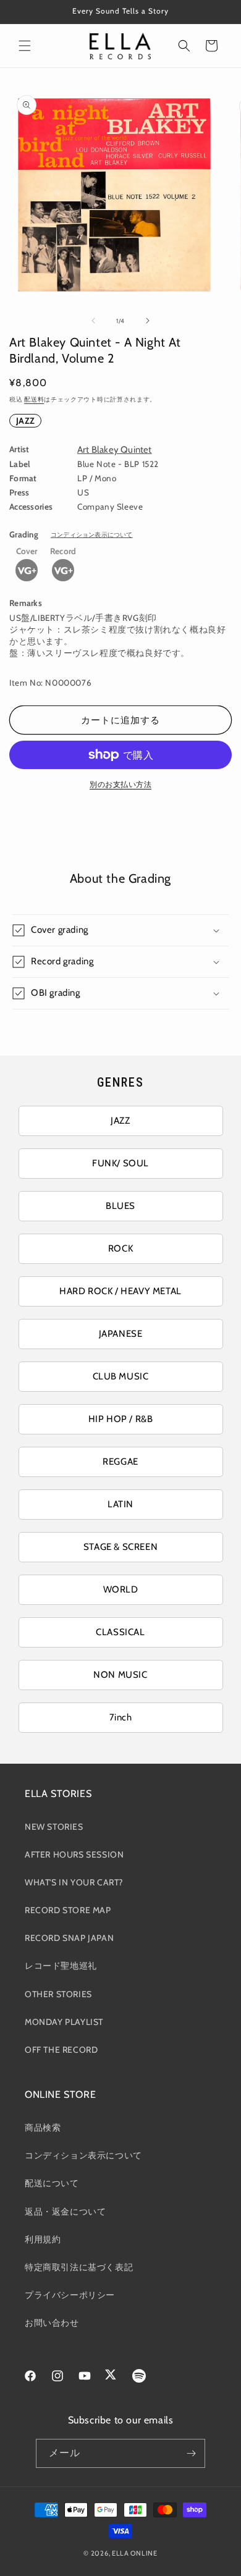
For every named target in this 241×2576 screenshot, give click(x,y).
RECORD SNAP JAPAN (69, 1938)
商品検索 (43, 2128)
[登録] (191, 2453)
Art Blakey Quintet (115, 450)
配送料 (34, 399)
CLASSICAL (120, 1632)
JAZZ (25, 421)
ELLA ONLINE (135, 2553)
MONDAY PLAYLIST (64, 2022)
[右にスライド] (148, 321)
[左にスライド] (93, 321)
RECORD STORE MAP (68, 1910)
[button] (25, 46)
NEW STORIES (54, 1827)
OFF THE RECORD (61, 2050)
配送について (52, 2183)
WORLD (121, 1589)
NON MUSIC (120, 1675)
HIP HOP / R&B (121, 1419)
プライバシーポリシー (70, 2295)
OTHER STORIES (58, 1994)
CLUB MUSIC (121, 1376)
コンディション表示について (92, 535)
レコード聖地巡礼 (61, 1966)
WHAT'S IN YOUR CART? (74, 1882)
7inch (121, 1717)
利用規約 (43, 2239)
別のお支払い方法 (120, 784)
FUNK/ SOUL (120, 1163)
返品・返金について (65, 2212)
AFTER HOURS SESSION (74, 1854)
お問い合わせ (52, 2323)
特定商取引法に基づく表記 (79, 2267)
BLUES (120, 1206)
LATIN (120, 1504)
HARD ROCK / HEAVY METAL (120, 1291)
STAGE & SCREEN (120, 1547)
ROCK (120, 1248)
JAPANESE (121, 1334)
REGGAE (120, 1462)
